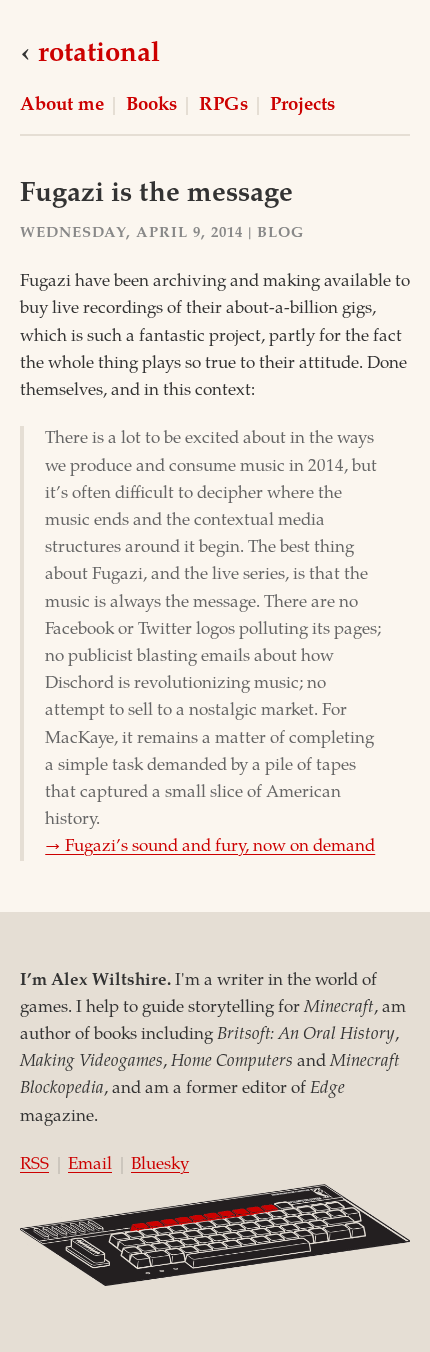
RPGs (223, 106)
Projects (302, 106)
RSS (34, 1165)
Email (90, 1165)
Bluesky (160, 1165)
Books (151, 106)
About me (62, 106)
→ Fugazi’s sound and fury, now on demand (210, 847)
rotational (99, 54)
